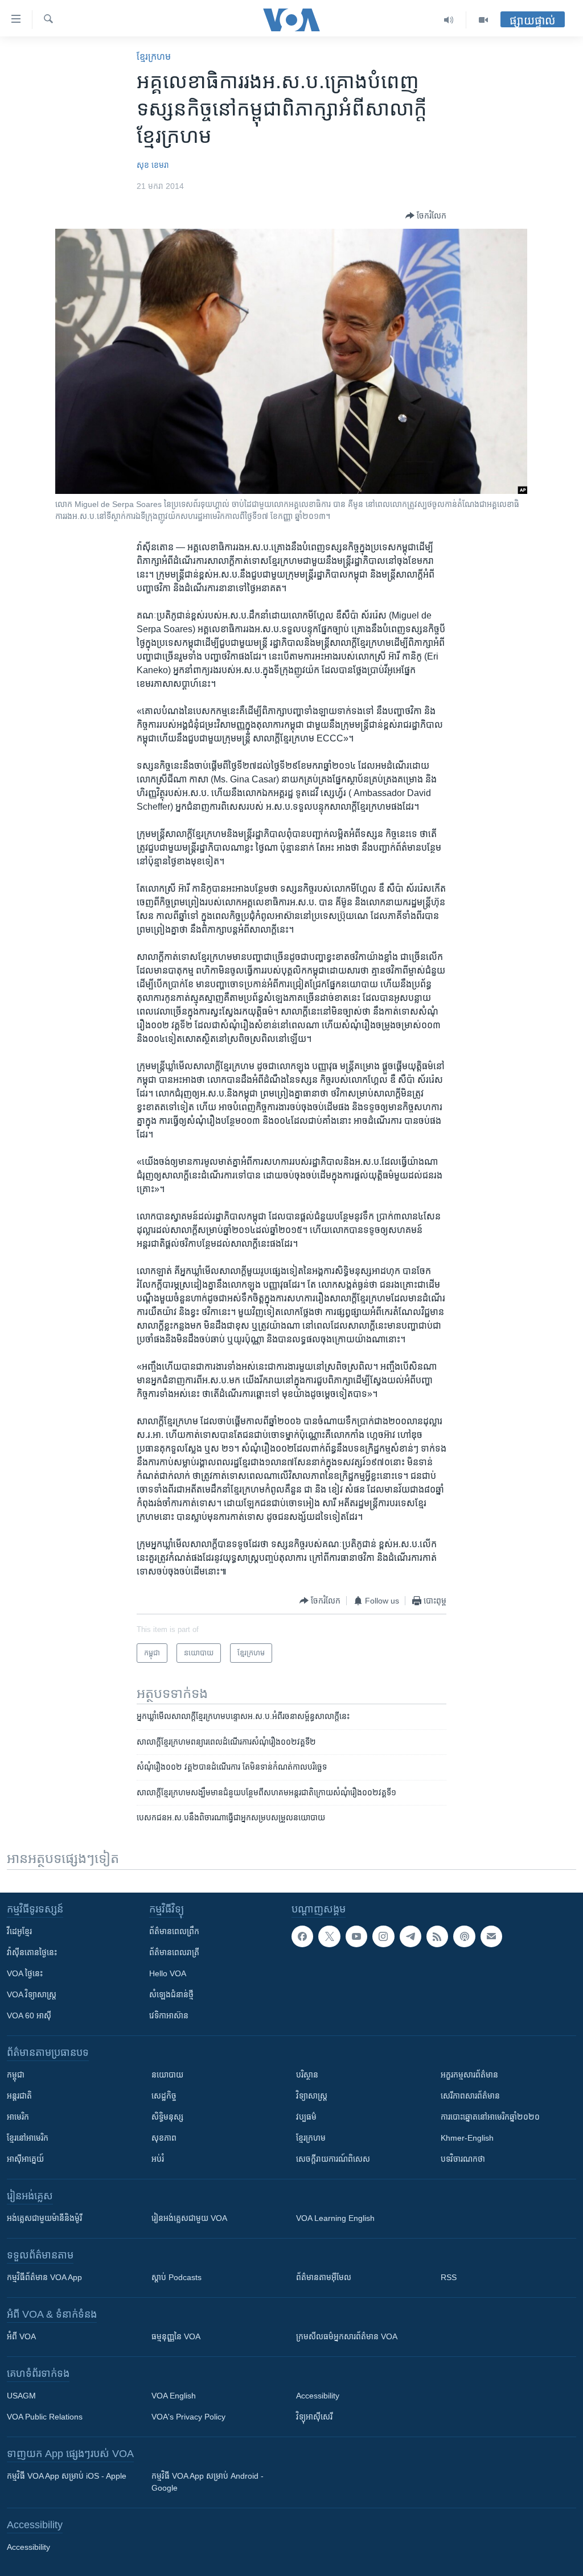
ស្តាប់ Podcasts (176, 2277)
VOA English (174, 2396)
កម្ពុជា (16, 2075)
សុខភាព (164, 2138)
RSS (449, 2277)
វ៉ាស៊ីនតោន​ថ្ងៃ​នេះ (32, 1952)
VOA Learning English (335, 2218)
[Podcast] (464, 1936)
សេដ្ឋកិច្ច (164, 2096)
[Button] (426, 216)
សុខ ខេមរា (153, 165)
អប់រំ (158, 2159)
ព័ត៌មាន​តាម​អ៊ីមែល (324, 2277)
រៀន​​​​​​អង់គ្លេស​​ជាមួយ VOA (189, 2218)
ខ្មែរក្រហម (311, 2138)
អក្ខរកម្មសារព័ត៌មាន (469, 2075)
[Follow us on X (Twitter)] (329, 1936)
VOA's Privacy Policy (188, 2417)
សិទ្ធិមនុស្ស (167, 2117)
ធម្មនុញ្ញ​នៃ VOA (176, 2336)
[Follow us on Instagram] (383, 1936)
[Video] (483, 20)
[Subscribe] (491, 1936)
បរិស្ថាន (307, 2075)
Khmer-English (467, 2138)
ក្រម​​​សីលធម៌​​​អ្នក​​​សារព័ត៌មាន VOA (347, 2336)
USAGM (21, 2396)
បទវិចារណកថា (463, 2159)
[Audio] (449, 20)
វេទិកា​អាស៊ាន (169, 2016)
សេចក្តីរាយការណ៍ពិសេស (333, 2159)
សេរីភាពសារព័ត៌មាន (470, 2096)
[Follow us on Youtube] (356, 1936)
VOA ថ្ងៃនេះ (25, 1973)
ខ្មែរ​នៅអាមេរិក (28, 2138)
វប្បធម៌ (306, 2117)
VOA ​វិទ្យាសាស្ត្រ (32, 1994)
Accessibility (318, 2396)
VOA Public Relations (45, 2417)
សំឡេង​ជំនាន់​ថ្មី (171, 1994)
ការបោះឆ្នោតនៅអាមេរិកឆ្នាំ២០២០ (490, 2117)
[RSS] (437, 1936)
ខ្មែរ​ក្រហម (154, 57)
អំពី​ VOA (21, 2336)
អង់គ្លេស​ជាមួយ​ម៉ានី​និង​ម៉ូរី (44, 2218)
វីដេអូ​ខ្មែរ (19, 1931)
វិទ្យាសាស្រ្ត (312, 2096)
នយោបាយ (167, 2075)
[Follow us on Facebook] (302, 1936)
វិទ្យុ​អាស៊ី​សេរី (314, 2417)
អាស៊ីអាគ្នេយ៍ (25, 2159)
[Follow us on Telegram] (410, 1936)
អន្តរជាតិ (19, 2096)
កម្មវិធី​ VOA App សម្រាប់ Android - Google (208, 2482)
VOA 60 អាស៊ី (29, 2016)
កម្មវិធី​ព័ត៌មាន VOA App (44, 2277)
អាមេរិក (18, 2117)
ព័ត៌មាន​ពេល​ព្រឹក (174, 1931)
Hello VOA (168, 1973)
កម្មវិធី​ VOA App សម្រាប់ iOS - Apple (67, 2476)
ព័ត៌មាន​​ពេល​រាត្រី (174, 1952)
